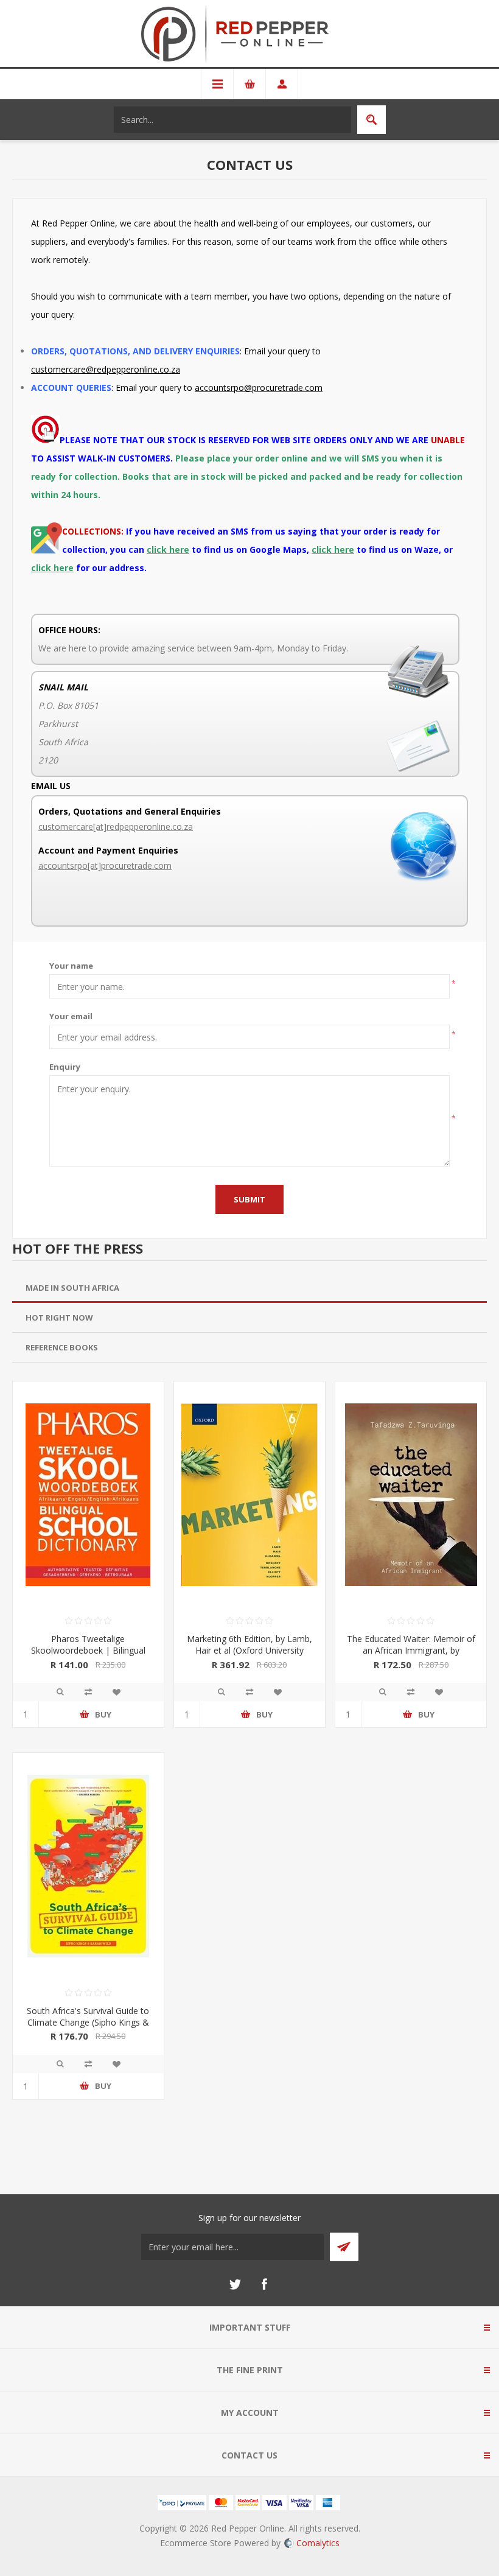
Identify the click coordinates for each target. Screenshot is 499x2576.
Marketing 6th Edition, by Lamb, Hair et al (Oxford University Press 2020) (249, 1650)
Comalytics (318, 2543)
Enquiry (65, 1067)
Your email (71, 1016)
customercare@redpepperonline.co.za (106, 369)
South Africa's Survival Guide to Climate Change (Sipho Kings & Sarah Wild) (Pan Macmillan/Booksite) (88, 2028)
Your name (71, 966)
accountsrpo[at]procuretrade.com (105, 865)
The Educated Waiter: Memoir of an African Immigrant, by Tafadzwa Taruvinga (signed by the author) (411, 1656)
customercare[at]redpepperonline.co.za (116, 826)
